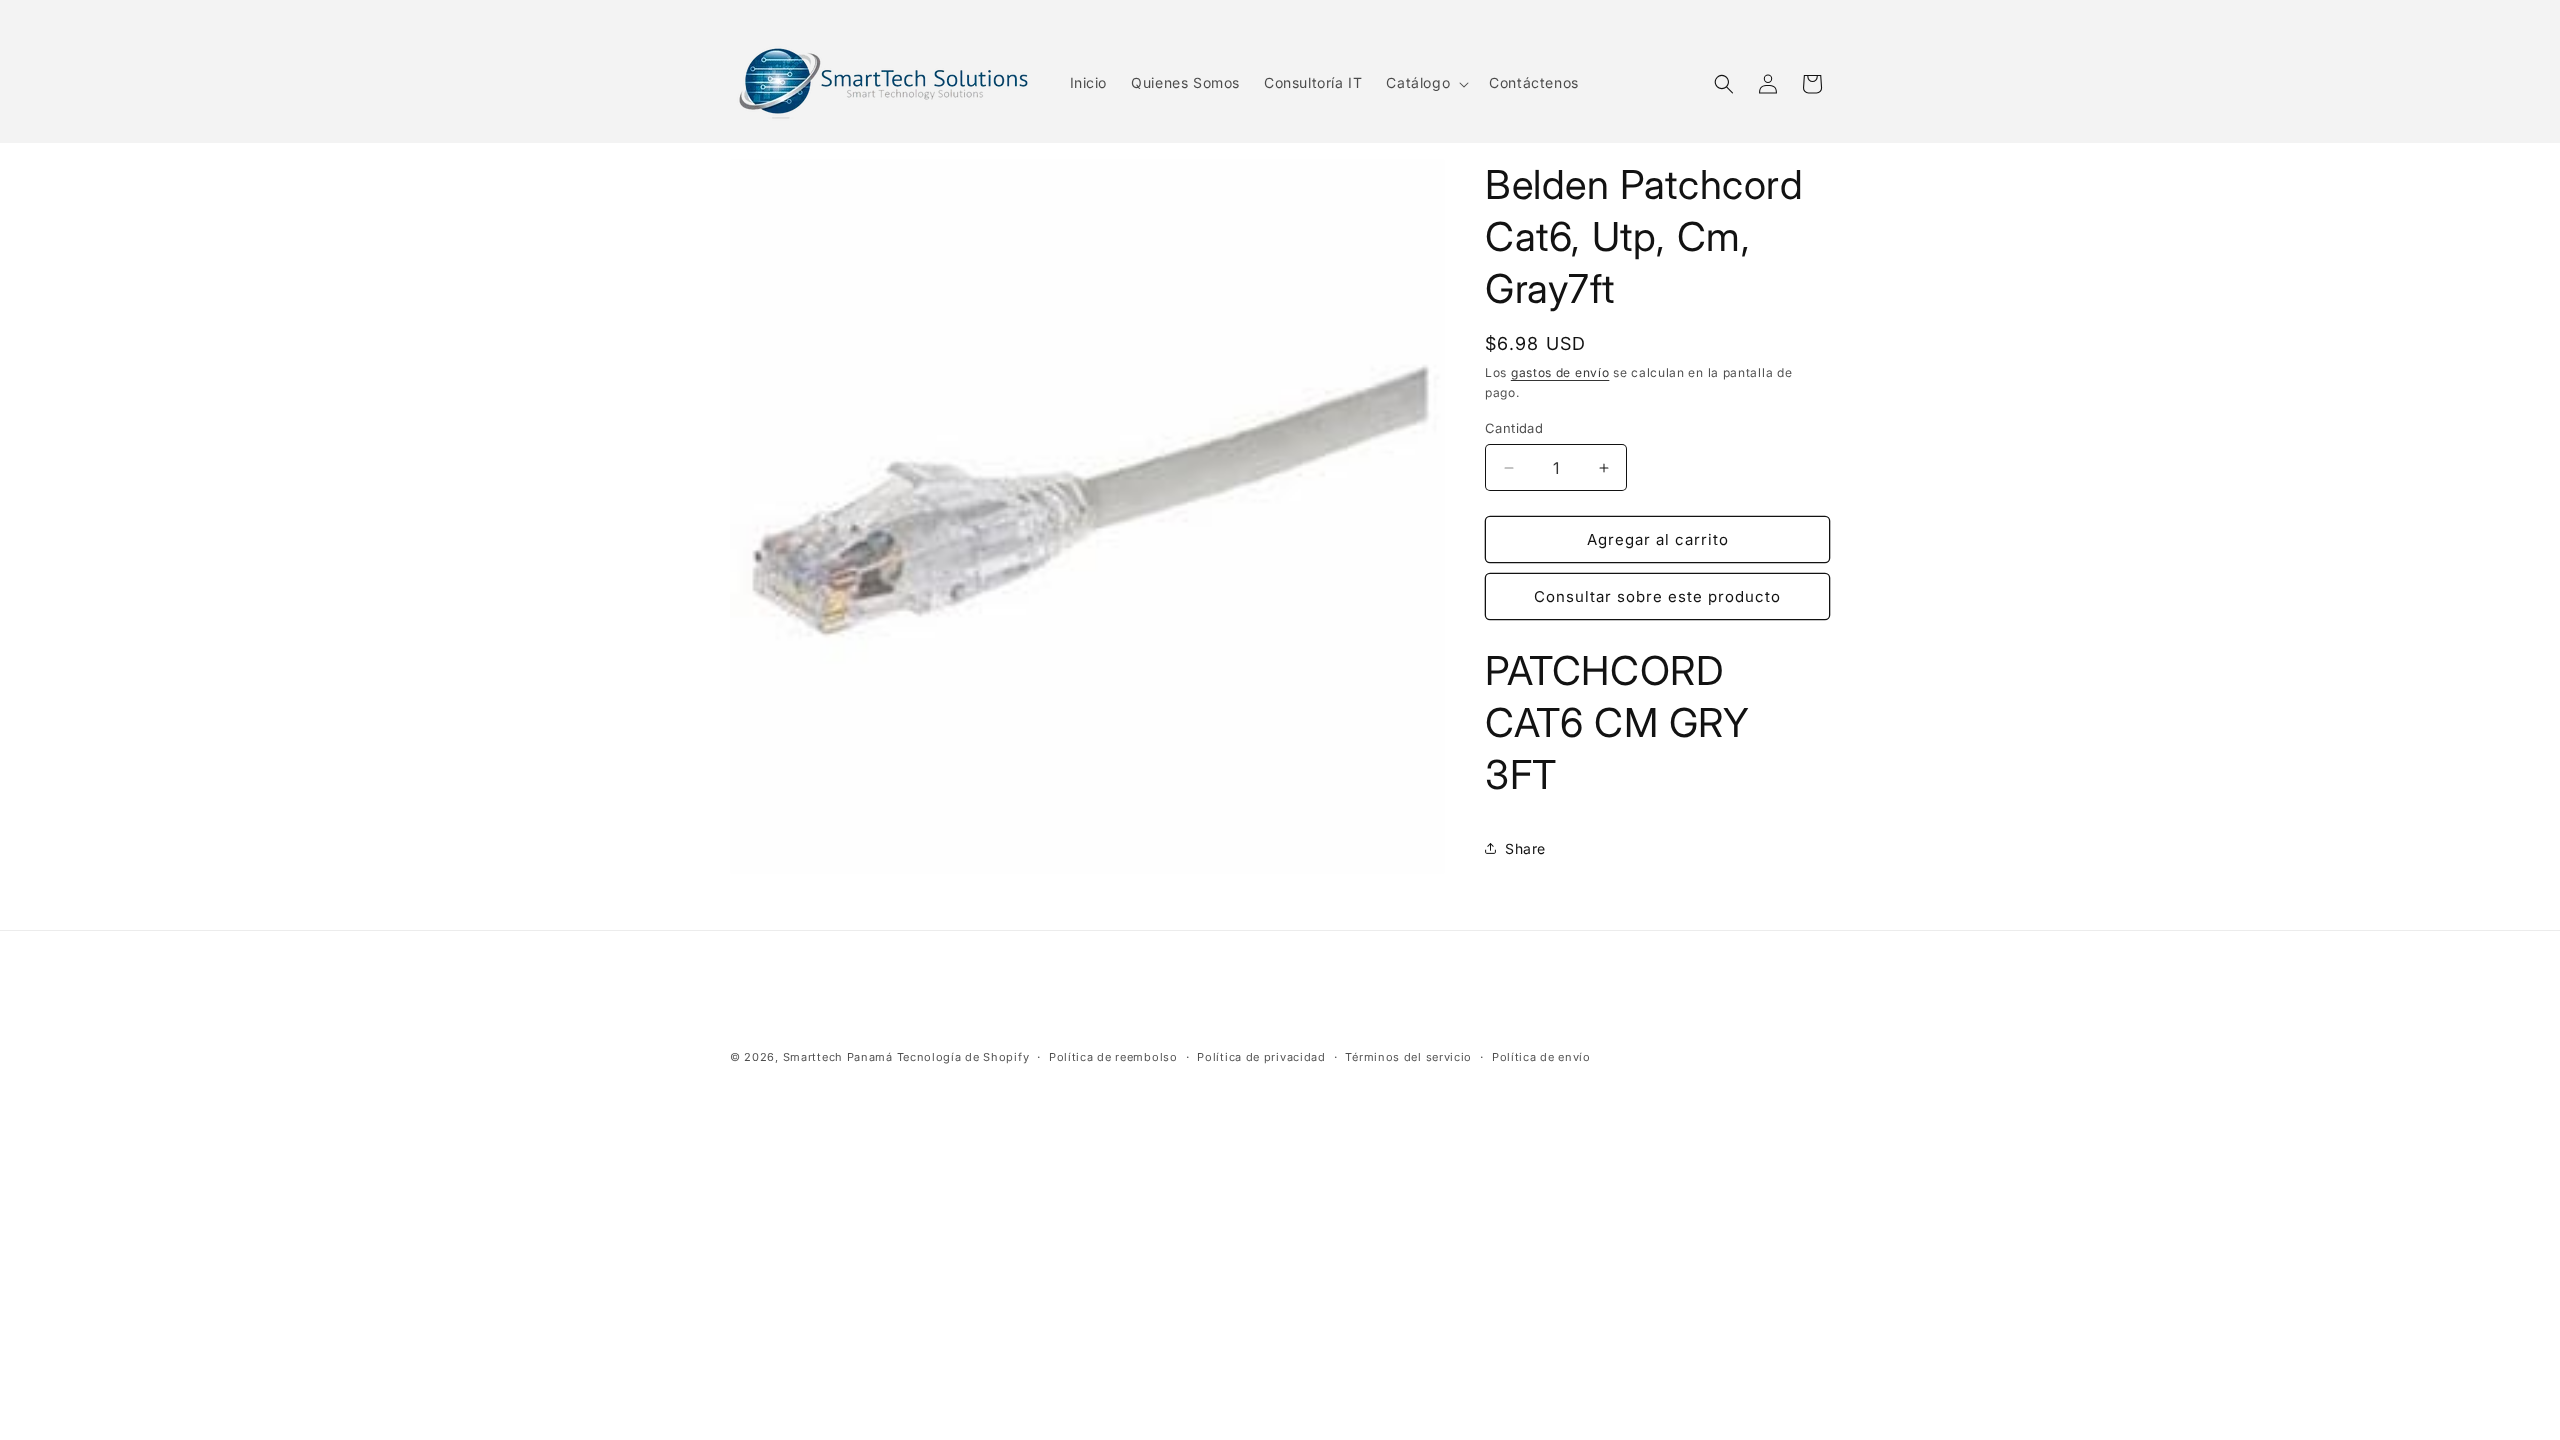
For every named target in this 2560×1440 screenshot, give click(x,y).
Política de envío (1541, 1057)
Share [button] (1525, 848)
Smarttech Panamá (838, 1057)
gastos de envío (1560, 372)
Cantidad (1514, 428)
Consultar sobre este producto (1657, 596)
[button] (1425, 83)
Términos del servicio (1408, 1057)
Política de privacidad (1261, 1057)
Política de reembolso (1113, 1057)
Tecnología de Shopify (963, 1057)
